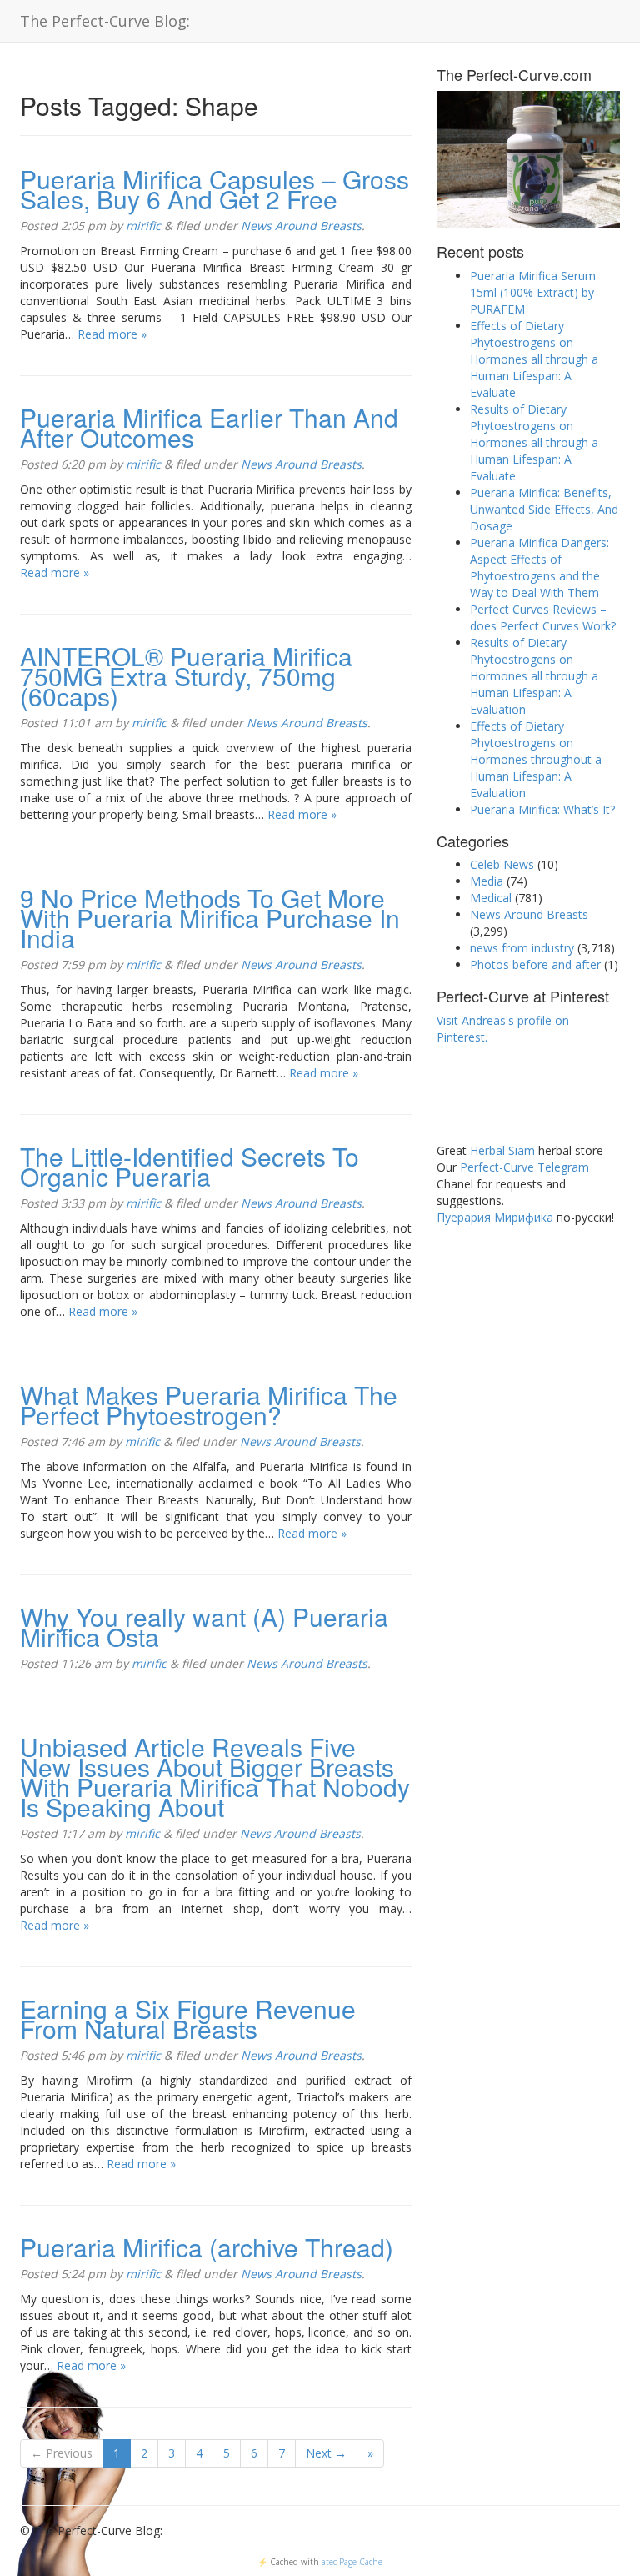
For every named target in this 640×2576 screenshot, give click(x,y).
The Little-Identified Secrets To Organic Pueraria (190, 1166)
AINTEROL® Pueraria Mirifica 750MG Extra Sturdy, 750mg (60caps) (186, 676)
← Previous (62, 2453)
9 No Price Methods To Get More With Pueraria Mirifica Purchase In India (210, 918)
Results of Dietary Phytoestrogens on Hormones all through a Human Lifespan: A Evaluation (534, 676)
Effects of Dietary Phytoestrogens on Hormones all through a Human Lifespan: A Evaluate (534, 359)
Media (487, 881)
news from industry (522, 948)
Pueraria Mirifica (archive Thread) (207, 2247)
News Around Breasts (301, 226)
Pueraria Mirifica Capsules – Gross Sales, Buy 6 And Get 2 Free (215, 189)
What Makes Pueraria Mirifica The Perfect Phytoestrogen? (209, 1405)
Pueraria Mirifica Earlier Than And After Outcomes (209, 427)
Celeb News (502, 864)
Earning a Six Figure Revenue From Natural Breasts (188, 2019)
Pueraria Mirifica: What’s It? (542, 809)
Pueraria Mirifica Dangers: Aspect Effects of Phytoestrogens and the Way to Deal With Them (540, 567)
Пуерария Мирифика (495, 1217)
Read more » (112, 334)
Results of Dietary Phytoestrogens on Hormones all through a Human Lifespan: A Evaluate (534, 442)
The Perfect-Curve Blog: (105, 21)
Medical (491, 898)
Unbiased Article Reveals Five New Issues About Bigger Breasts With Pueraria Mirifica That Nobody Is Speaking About (215, 1777)
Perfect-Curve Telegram (525, 1167)
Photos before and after (535, 964)
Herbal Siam (502, 1150)
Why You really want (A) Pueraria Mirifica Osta (204, 1627)
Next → (326, 2453)
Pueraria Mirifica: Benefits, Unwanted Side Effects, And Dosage (544, 509)
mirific (143, 226)
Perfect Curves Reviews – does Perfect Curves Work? (543, 618)
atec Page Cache (352, 2562)
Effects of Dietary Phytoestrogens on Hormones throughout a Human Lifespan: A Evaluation (536, 759)
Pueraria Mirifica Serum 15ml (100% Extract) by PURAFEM (533, 292)
